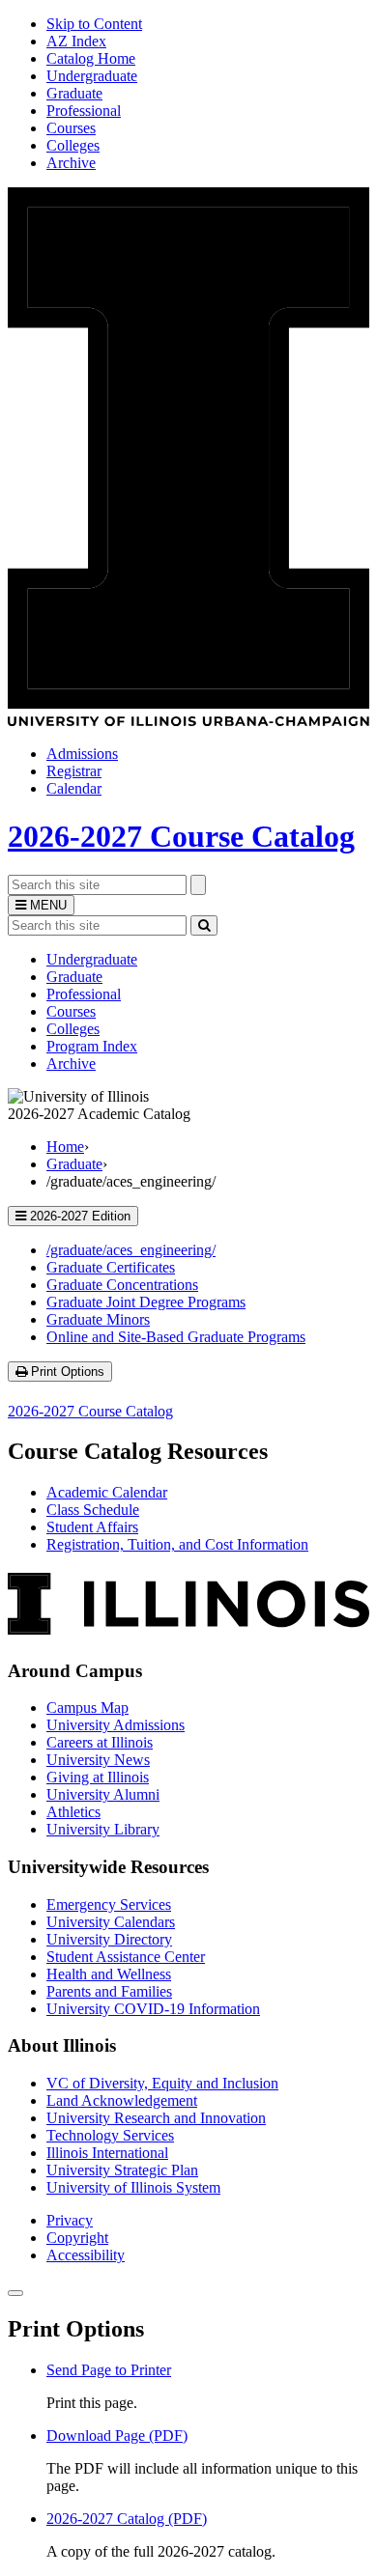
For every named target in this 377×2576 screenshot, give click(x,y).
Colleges (73, 145)
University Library (103, 1829)
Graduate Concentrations (122, 1285)
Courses (71, 128)
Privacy (70, 2220)
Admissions (82, 754)
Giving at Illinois (98, 1777)
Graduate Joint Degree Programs (146, 1302)
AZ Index (76, 41)
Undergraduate (92, 76)
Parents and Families (109, 1991)
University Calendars (111, 1922)
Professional (84, 111)
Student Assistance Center (126, 1957)
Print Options (70, 1372)
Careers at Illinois (100, 1742)
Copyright (77, 2238)
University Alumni (103, 1794)
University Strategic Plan (122, 2170)
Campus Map (87, 1708)
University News (98, 1760)
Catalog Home (91, 58)
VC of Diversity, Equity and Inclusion (162, 2083)
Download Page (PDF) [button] (117, 2436)
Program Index (92, 1046)
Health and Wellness (109, 1974)
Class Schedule (93, 1510)
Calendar (74, 788)
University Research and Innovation (156, 2118)
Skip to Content (94, 24)
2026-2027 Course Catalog (181, 836)
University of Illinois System (133, 2187)
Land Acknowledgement (122, 2100)
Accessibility (86, 2255)
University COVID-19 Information (153, 2009)
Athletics (73, 1812)
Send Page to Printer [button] (109, 2370)
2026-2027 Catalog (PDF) (127, 2519)
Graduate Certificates (111, 1267)
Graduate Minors (98, 1319)
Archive (71, 163)
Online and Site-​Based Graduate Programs (176, 1337)
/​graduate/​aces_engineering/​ (131, 1250)
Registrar (74, 771)
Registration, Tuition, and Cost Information (177, 1544)
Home (65, 1147)
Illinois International (107, 2153)
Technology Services (110, 2135)
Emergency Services (109, 1904)
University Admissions (116, 1725)
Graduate (74, 93)
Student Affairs (92, 1527)
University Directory (109, 1939)
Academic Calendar (107, 1492)
